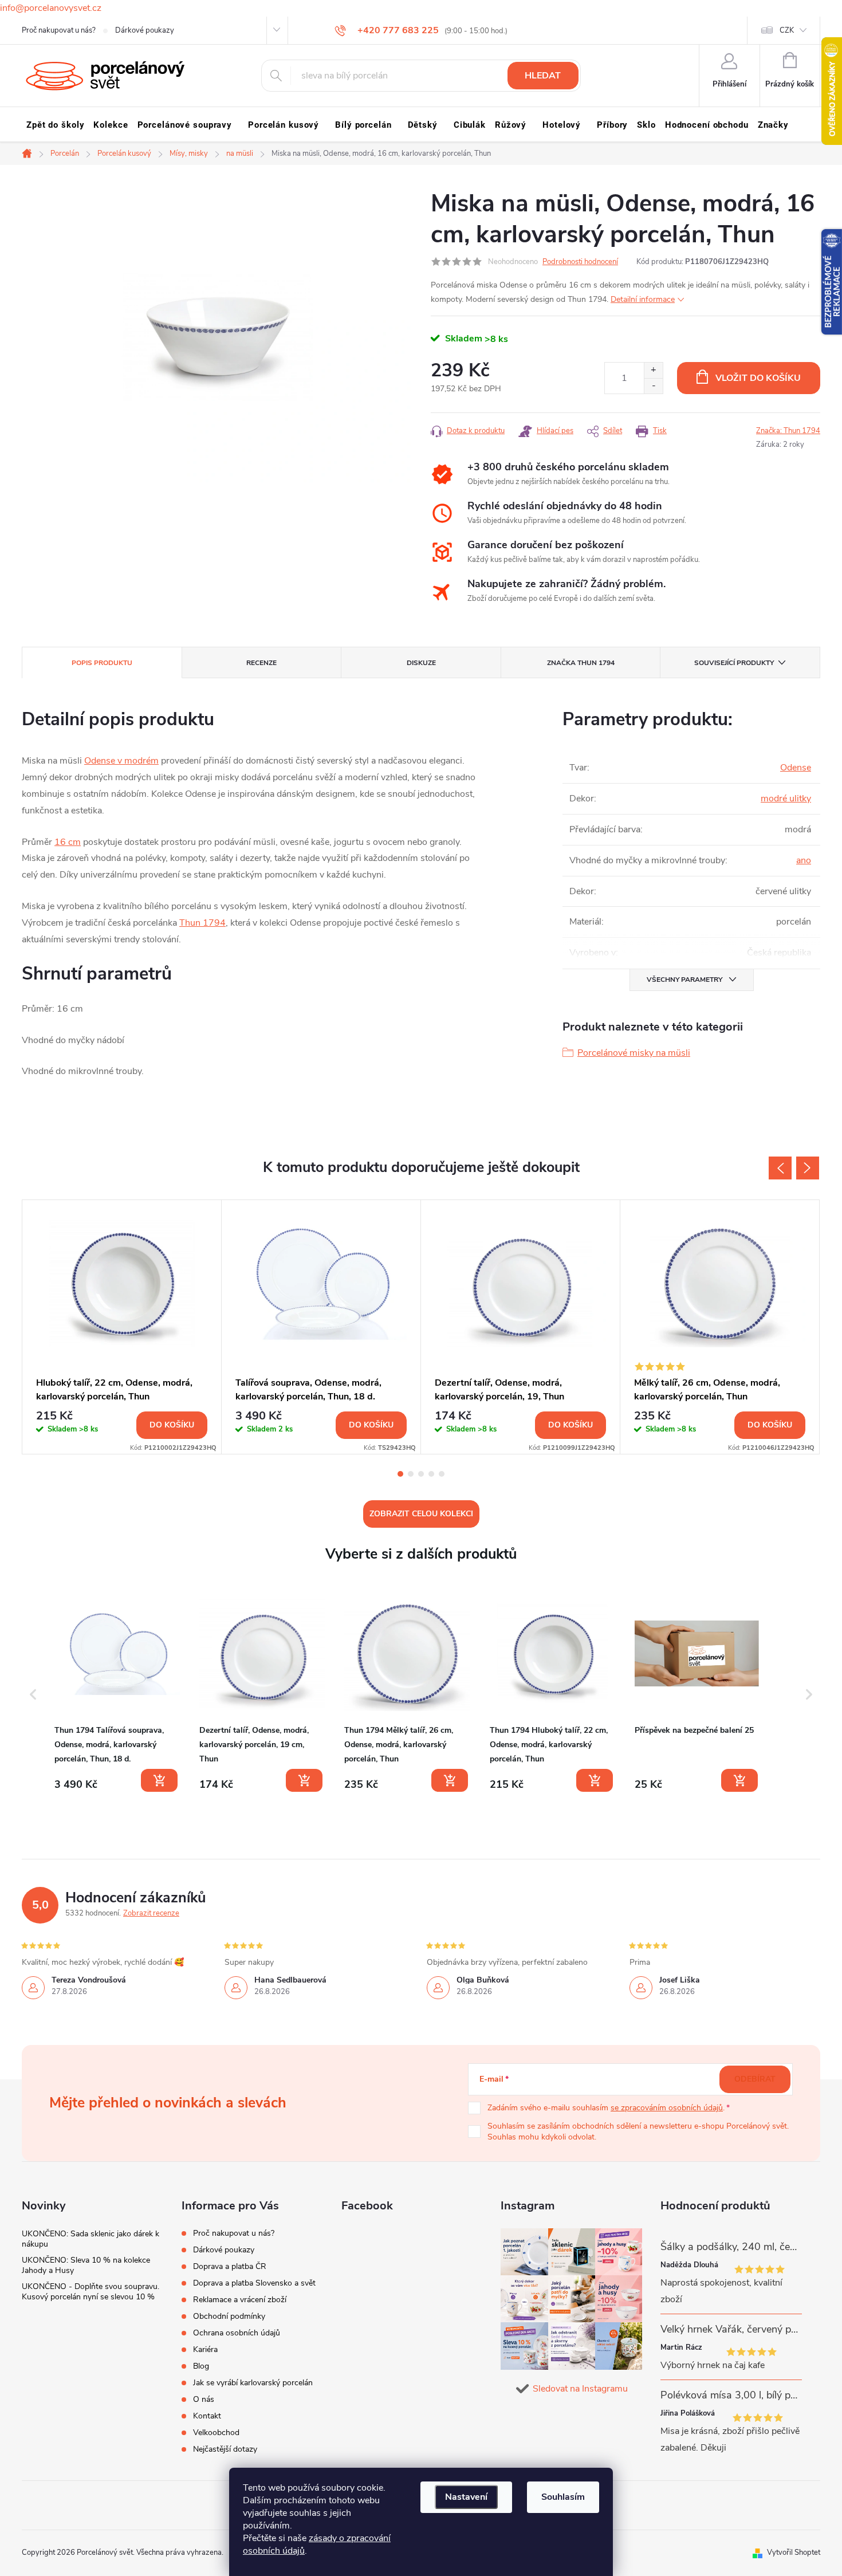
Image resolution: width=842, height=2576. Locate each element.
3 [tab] (421, 1474)
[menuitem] (55, 125)
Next (808, 1168)
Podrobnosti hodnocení (580, 262)
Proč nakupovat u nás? (59, 30)
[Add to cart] (159, 1780)
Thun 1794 (202, 923)
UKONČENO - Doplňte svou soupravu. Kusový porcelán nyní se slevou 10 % (91, 2292)
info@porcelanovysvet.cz (51, 8)
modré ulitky (786, 799)
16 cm (68, 842)
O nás (204, 2399)
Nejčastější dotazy (225, 2449)
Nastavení (466, 2497)
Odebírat (755, 2079)
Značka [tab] (581, 663)
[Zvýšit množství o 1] (653, 370)
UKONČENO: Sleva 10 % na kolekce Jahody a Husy (86, 2265)
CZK (787, 30)
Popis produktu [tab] (102, 663)
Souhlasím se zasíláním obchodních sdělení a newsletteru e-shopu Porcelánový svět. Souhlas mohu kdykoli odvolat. (638, 2132)
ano (804, 860)
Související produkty (734, 663)
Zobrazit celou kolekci (421, 1514)
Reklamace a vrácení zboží (240, 2300)
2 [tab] (411, 1474)
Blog (201, 2366)
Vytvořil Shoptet (794, 2553)
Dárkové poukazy (145, 30)
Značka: (788, 431)
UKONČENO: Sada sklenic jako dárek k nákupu (91, 2239)
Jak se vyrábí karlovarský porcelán (253, 2383)
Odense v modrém (121, 761)
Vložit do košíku (758, 378)
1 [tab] (400, 1474)
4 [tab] (431, 1474)
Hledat (543, 76)
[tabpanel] (122, 1327)
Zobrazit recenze (151, 1913)
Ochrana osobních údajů (237, 2333)
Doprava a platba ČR (230, 2266)
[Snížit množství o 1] (653, 386)
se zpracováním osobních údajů (667, 2108)
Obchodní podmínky (229, 2316)
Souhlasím (563, 2497)
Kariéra (205, 2349)
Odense (796, 768)
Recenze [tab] (261, 663)
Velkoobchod (216, 2433)
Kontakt (207, 2416)
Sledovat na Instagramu (580, 2389)
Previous (780, 1168)
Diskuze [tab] (421, 663)
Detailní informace (643, 299)
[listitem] (117, 1692)
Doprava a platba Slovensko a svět (254, 2283)
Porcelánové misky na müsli (634, 1053)
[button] (33, 1695)
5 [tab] (442, 1474)
